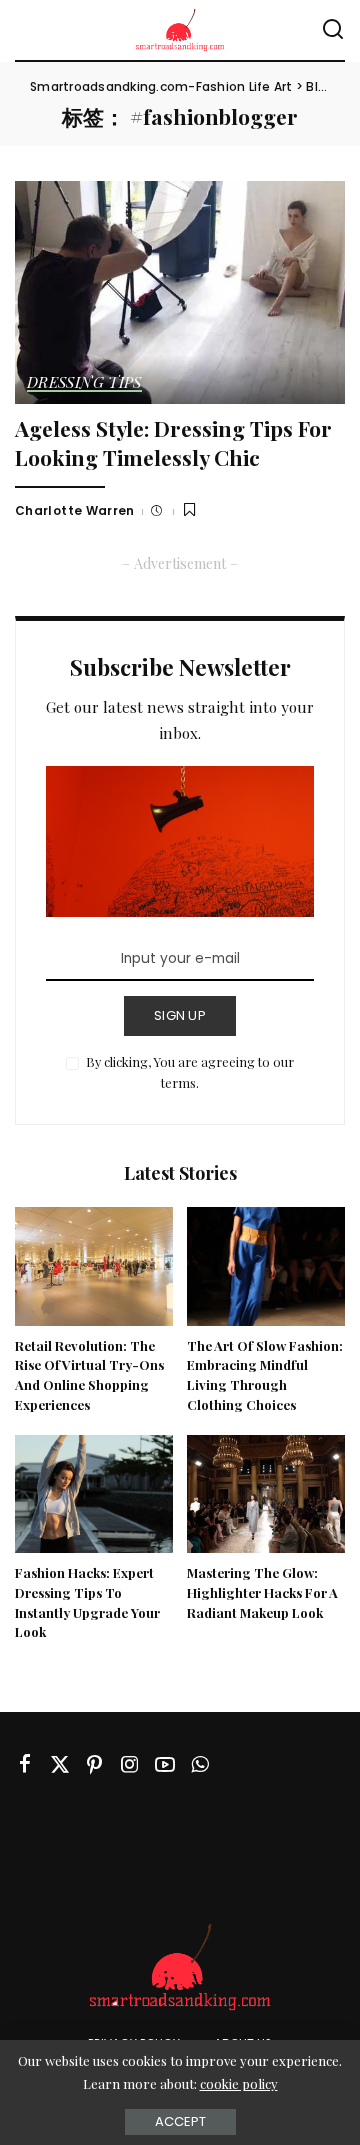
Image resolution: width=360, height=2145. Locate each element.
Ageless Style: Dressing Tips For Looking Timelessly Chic (173, 442)
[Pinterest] (95, 1764)
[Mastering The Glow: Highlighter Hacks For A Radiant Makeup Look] (266, 1494)
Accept (180, 2121)
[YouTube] (165, 1764)
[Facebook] (25, 1764)
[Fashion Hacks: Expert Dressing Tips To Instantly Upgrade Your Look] (94, 1494)
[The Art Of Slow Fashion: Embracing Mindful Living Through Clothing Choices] (266, 1266)
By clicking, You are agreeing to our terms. (190, 1072)
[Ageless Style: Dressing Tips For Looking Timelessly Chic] (180, 292)
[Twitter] (60, 1764)
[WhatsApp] (200, 1764)
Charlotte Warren (75, 510)
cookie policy (239, 2083)
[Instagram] (130, 1764)
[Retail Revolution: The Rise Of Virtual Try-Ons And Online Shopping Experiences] (94, 1266)
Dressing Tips (84, 383)
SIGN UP (180, 1015)
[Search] (333, 30)
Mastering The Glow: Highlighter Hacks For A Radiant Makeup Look (262, 1592)
